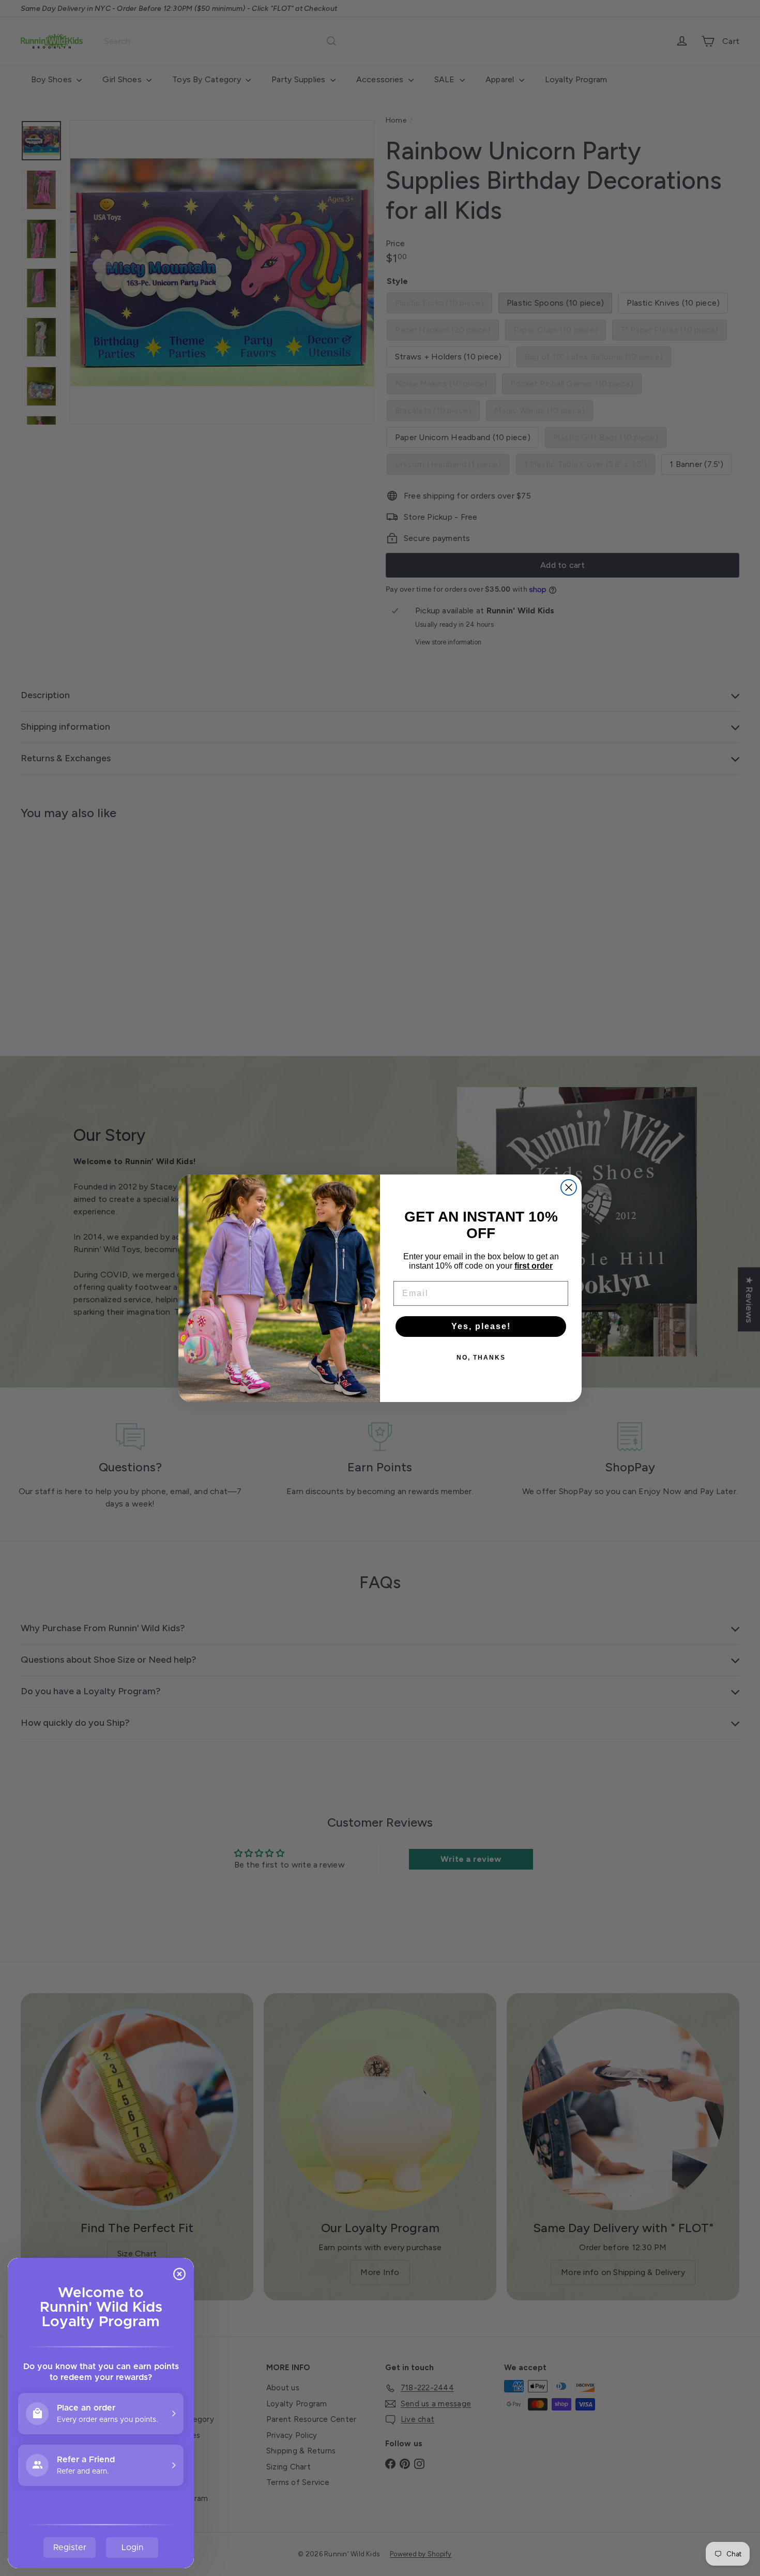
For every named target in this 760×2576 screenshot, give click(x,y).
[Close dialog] (569, 1187)
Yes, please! (481, 1326)
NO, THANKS (481, 1358)
